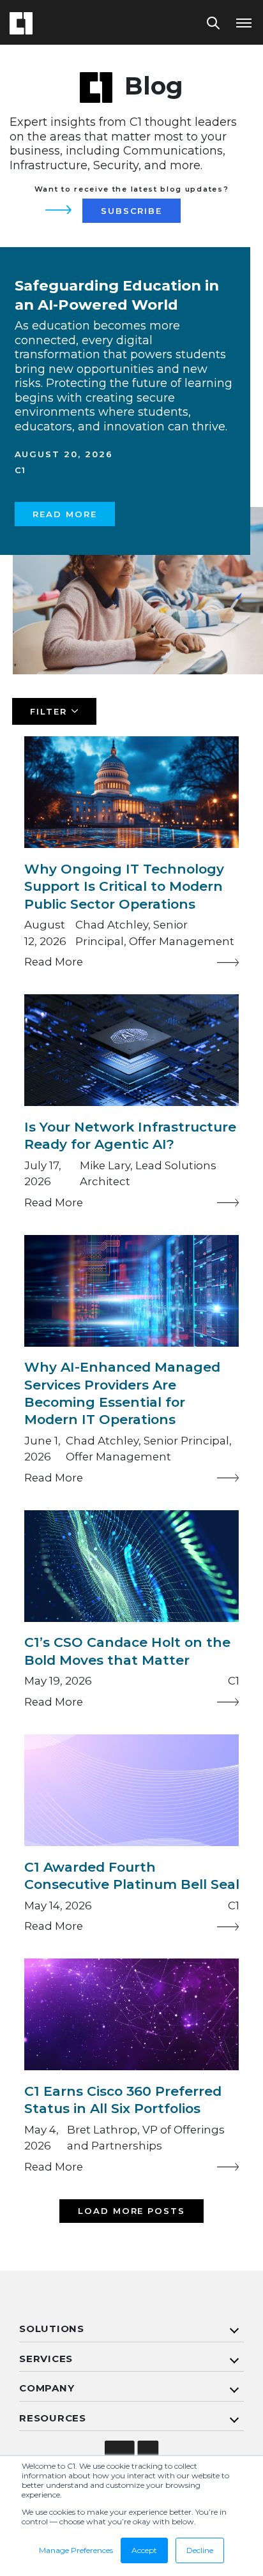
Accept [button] (144, 2550)
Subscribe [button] (132, 211)
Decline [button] (200, 2550)
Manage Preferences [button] (76, 2550)
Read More (65, 514)
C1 (21, 470)
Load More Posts (132, 2211)
